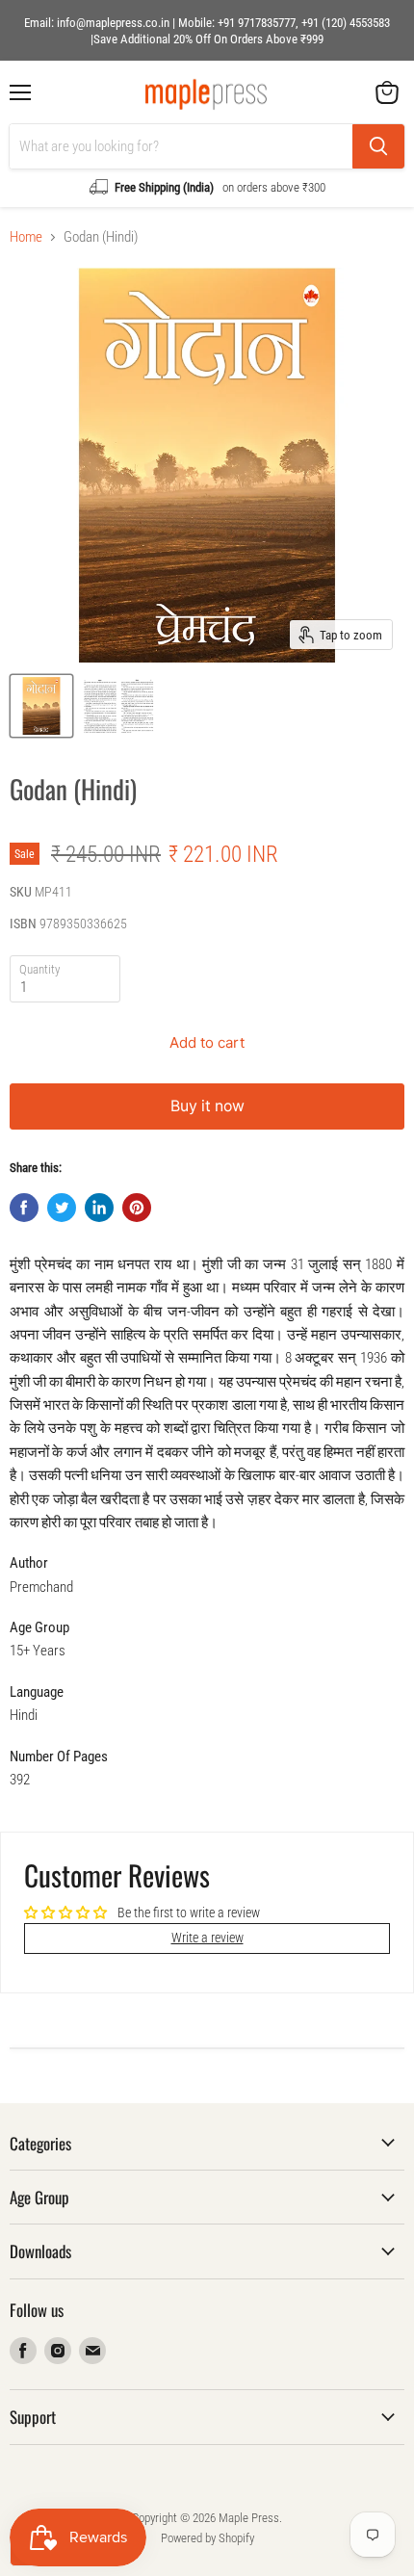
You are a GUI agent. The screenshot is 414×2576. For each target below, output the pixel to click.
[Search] (378, 146)
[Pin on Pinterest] (137, 1208)
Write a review (207, 1938)
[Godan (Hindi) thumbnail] (41, 706)
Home (26, 237)
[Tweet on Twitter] (62, 1208)
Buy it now (207, 1106)
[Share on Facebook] (24, 1208)
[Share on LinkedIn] (99, 1208)
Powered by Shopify (207, 2538)
